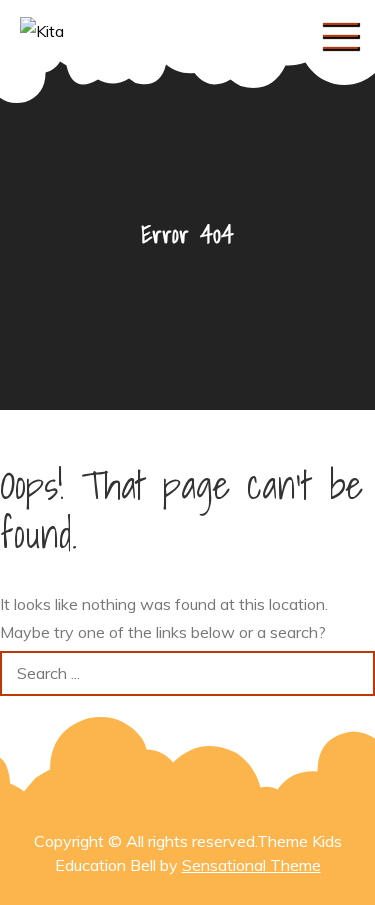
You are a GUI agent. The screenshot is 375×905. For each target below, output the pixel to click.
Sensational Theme (251, 865)
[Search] (352, 673)
